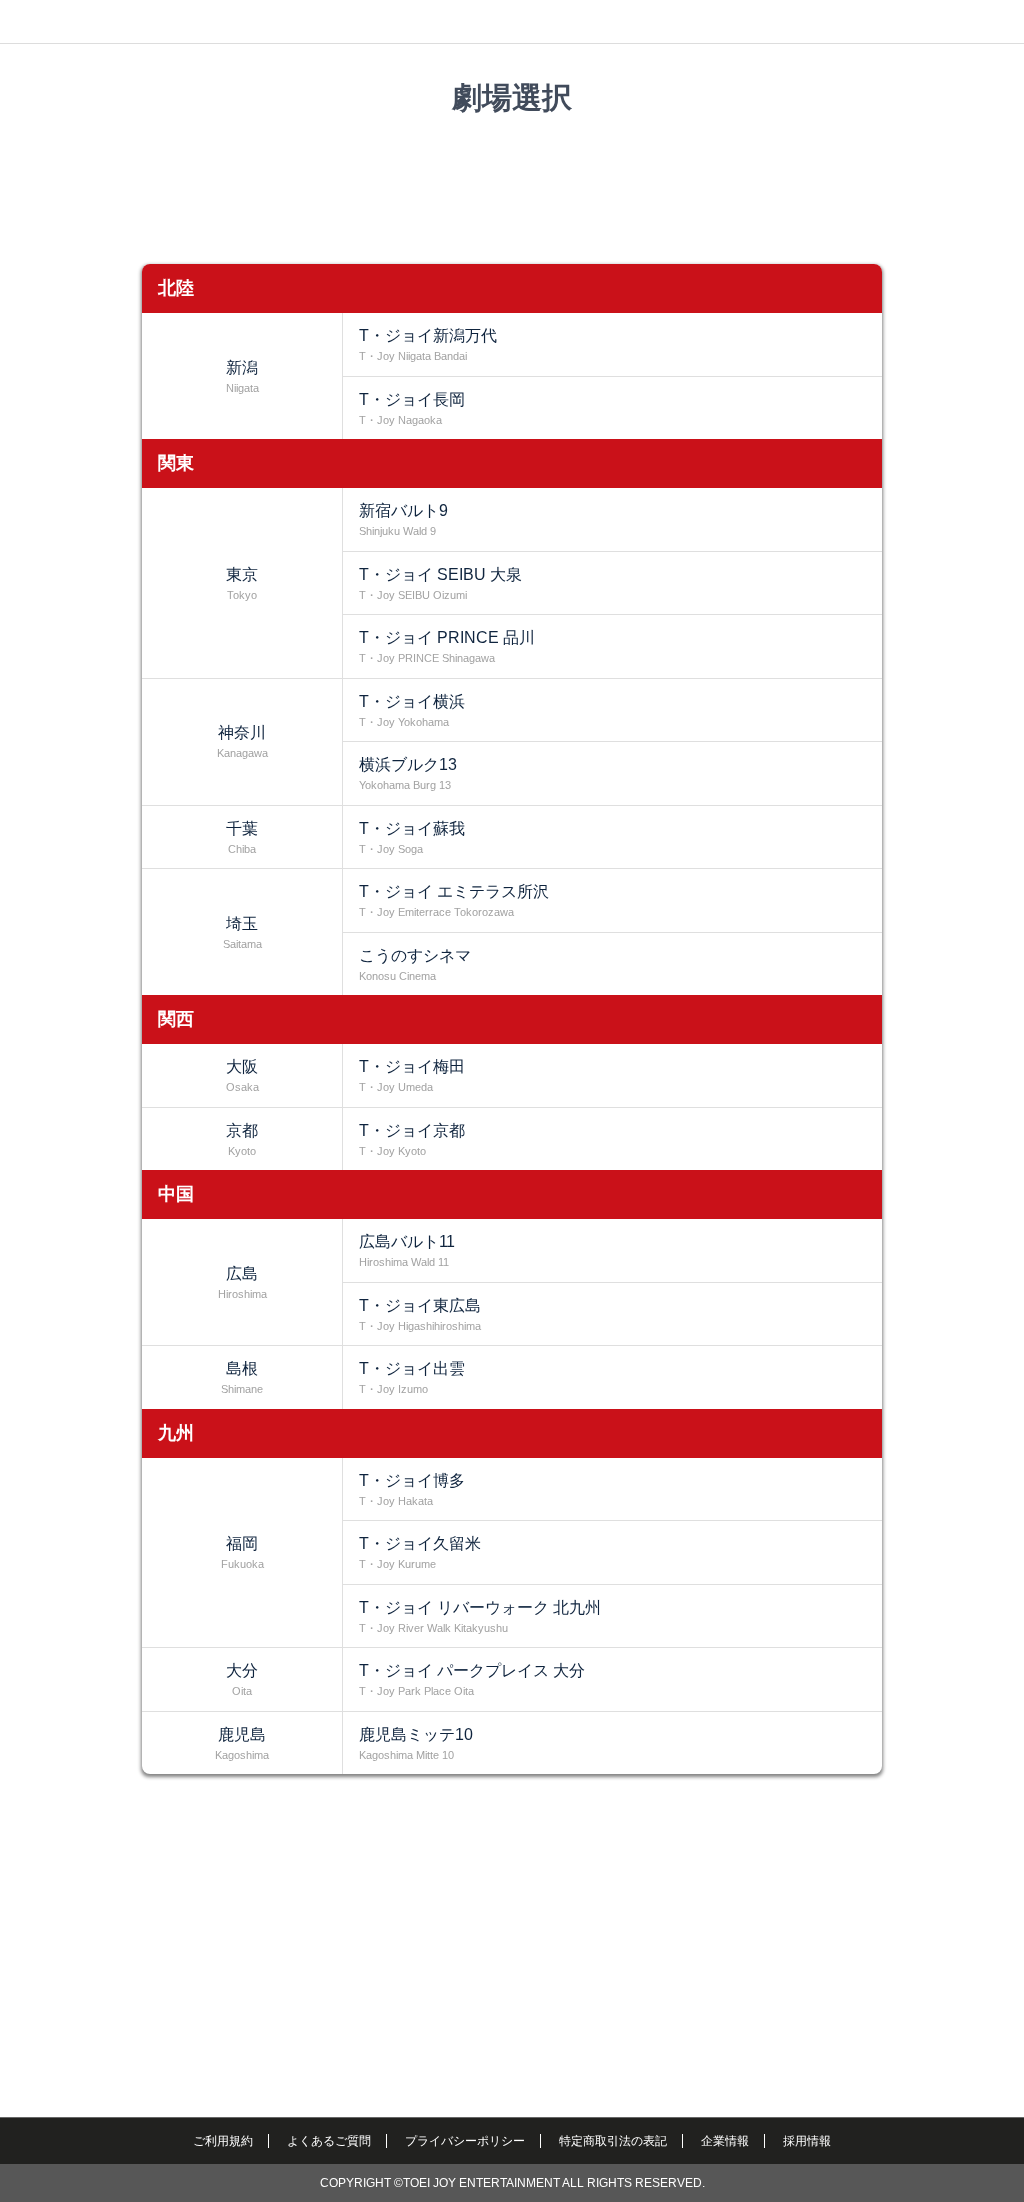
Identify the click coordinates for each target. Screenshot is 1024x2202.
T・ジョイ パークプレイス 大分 (472, 1679)
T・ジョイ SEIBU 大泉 (440, 583)
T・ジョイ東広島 (420, 1314)
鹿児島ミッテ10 (416, 1743)
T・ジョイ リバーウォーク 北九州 (480, 1616)
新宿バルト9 (403, 519)
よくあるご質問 (329, 2141)
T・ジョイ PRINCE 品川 (447, 646)
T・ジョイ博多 (412, 1489)
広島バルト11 (407, 1250)
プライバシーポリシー (465, 2141)
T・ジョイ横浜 (412, 710)
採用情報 (807, 2141)
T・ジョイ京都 (412, 1139)
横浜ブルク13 (408, 773)
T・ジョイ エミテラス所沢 (454, 900)
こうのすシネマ (415, 964)
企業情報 (725, 2141)
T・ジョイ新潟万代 (428, 344)
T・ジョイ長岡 (412, 408)
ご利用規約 (223, 2141)
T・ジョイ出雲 (412, 1377)
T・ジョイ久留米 (420, 1552)
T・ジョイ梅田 (412, 1075)
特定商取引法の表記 (613, 2141)
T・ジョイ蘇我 (412, 837)
